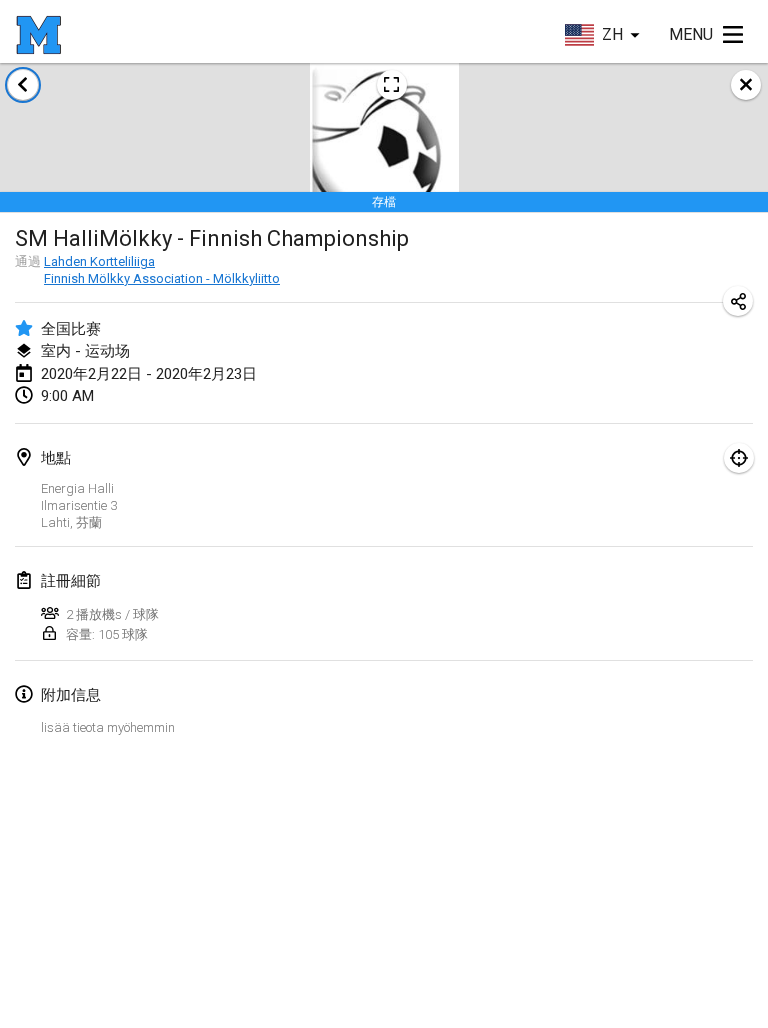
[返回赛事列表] (23, 85)
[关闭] (746, 85)
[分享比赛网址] (738, 301)
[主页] (38, 35)
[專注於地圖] (739, 458)
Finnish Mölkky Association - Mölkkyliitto (162, 278)
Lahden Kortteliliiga (99, 261)
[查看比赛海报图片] (392, 85)
